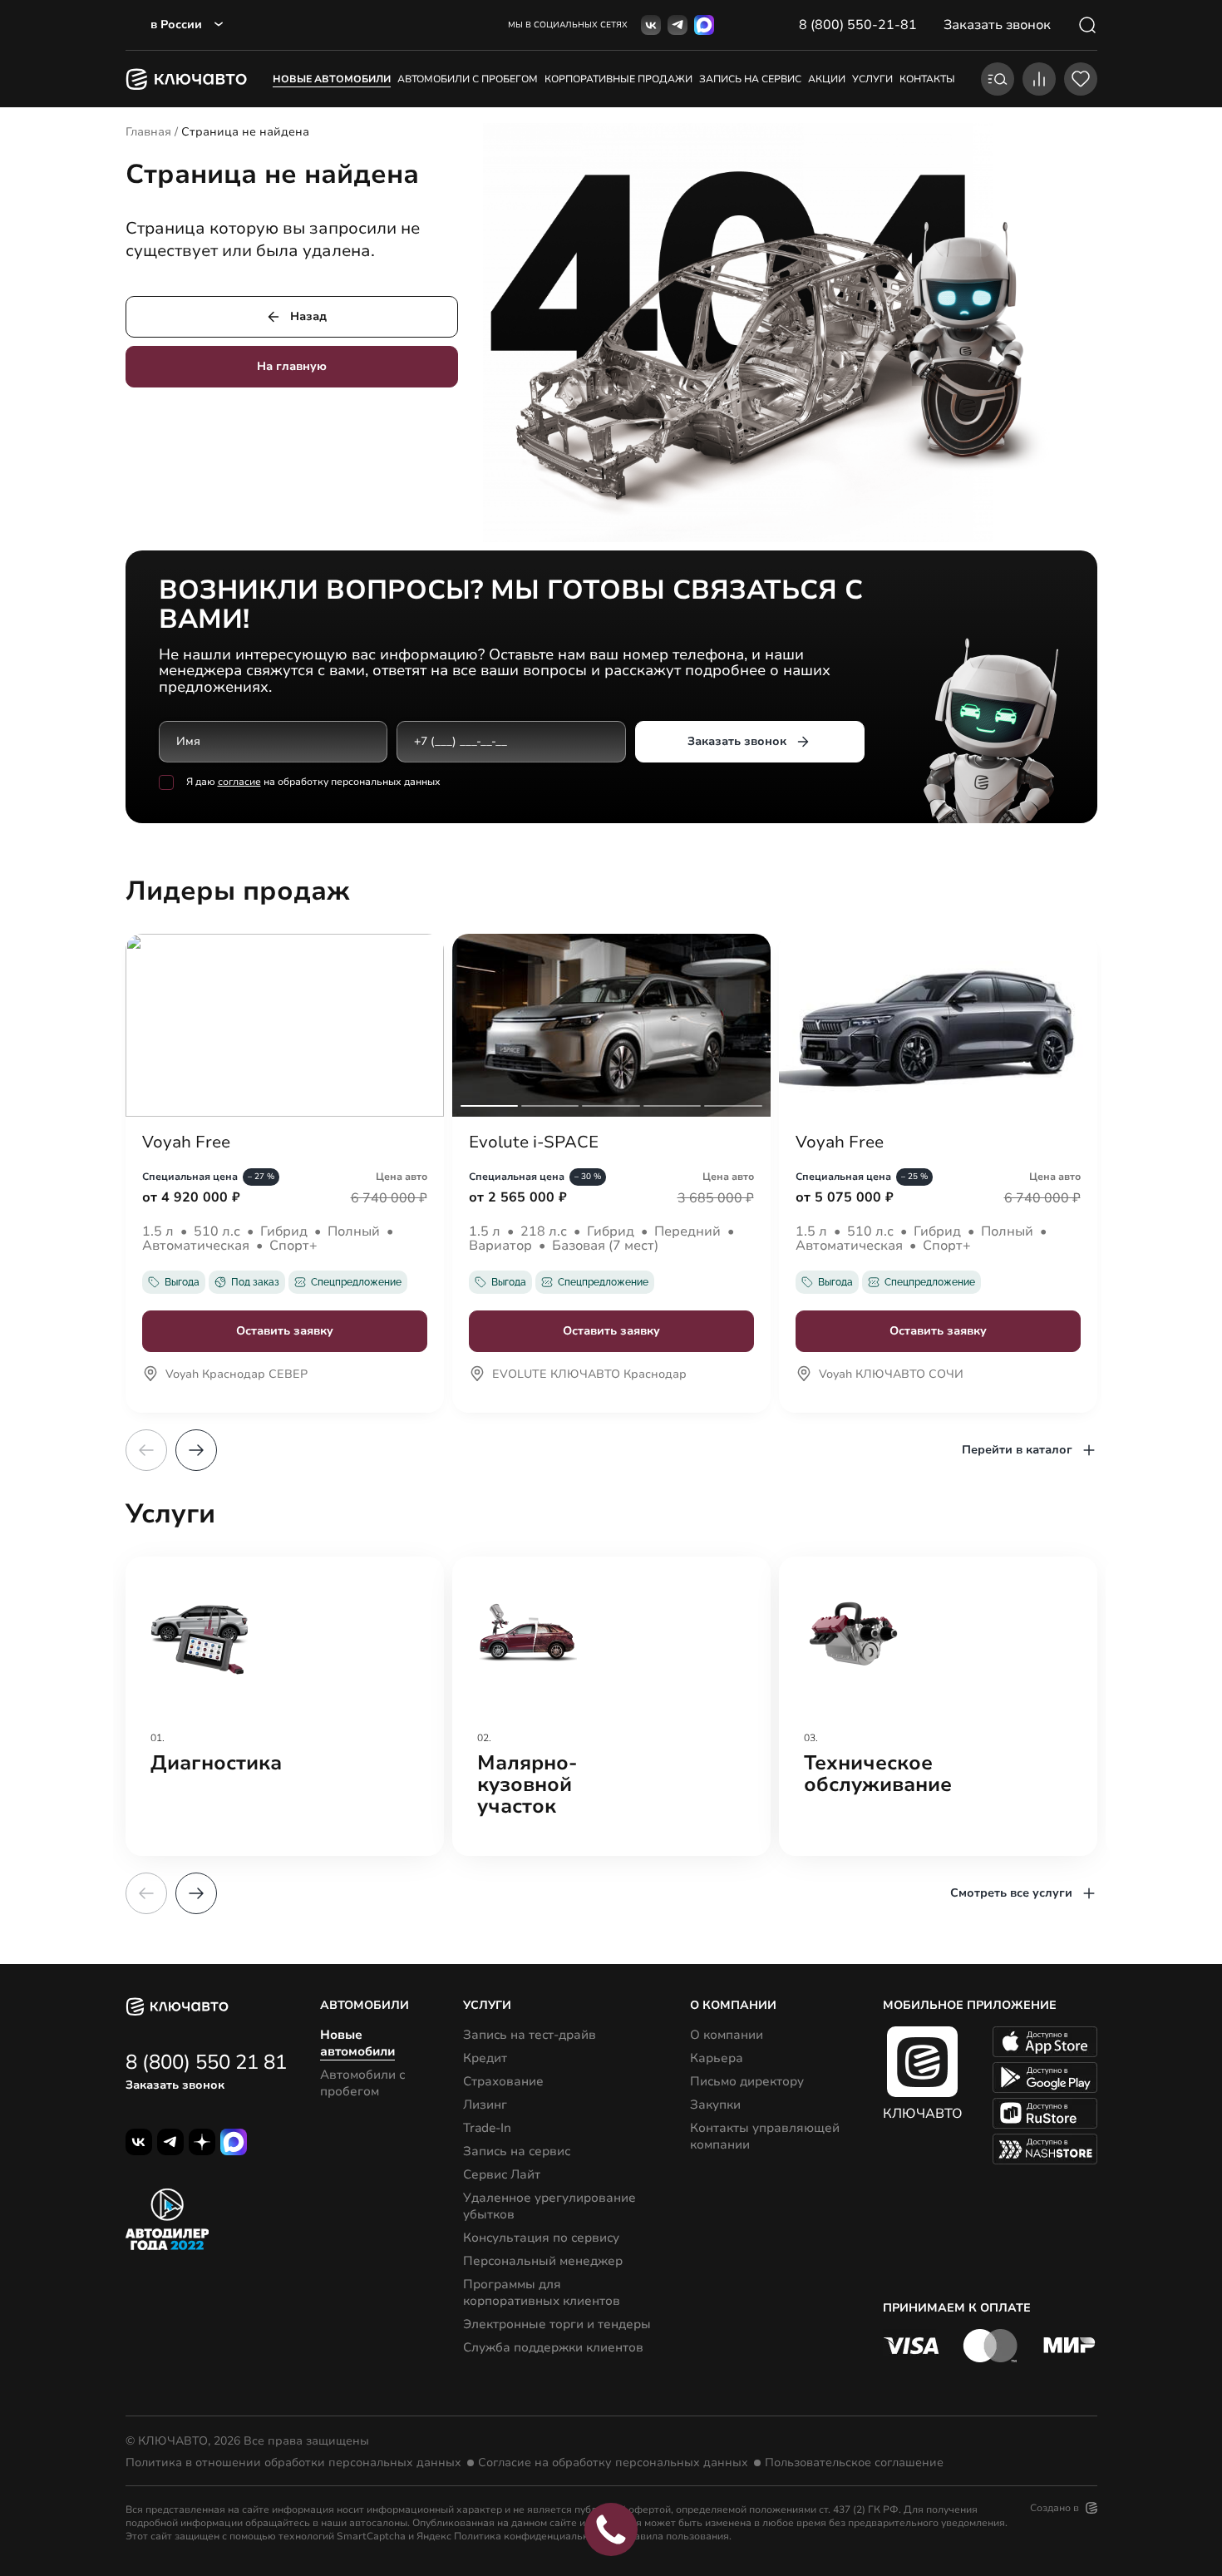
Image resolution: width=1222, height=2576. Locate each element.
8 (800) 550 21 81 (206, 2062)
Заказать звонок (737, 741)
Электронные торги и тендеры (557, 2324)
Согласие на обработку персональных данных (613, 2463)
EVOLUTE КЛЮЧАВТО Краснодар (589, 1375)
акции (827, 79)
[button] (196, 1450)
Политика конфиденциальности (532, 2536)
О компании (727, 2035)
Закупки (715, 2105)
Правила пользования (675, 2536)
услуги (872, 79)
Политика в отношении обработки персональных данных (293, 2463)
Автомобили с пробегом (468, 79)
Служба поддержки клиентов (553, 2347)
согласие (239, 782)
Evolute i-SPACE (534, 1142)
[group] (285, 1706)
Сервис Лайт (502, 2174)
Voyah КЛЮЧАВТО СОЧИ (891, 1375)
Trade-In (487, 2128)
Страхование (503, 2081)
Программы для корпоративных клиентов (542, 2292)
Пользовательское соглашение (854, 2463)
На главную (292, 366)
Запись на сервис (517, 2151)
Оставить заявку (285, 1331)
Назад (308, 316)
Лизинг (485, 2105)
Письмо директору (747, 2081)
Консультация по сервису (541, 2238)
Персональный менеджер (543, 2261)
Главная (148, 132)
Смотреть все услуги (1011, 1893)
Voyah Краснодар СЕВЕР (237, 1375)
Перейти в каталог (1017, 1450)
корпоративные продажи (618, 79)
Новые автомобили (332, 79)
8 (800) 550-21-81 (858, 25)
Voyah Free (186, 1142)
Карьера (717, 2058)
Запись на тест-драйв (530, 2035)
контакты (927, 79)
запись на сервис (750, 79)
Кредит (485, 2058)
